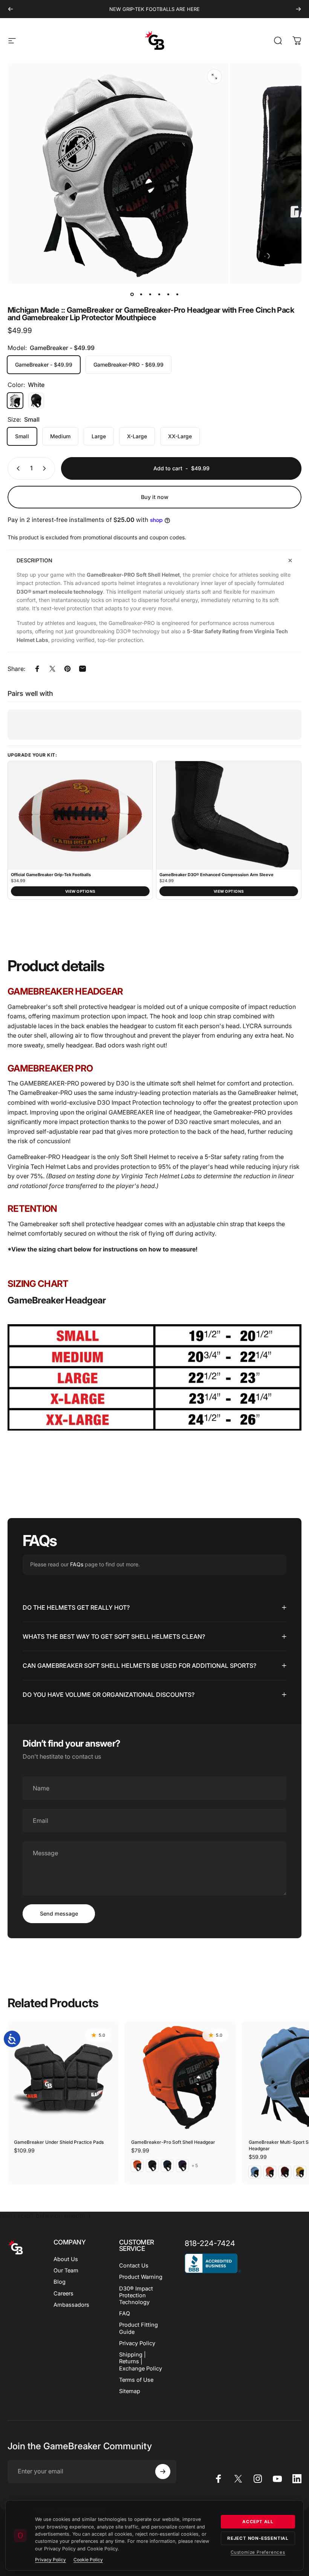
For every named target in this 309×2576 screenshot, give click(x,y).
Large (99, 436)
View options (80, 891)
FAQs (77, 1564)
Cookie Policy (88, 2560)
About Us (66, 2259)
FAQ (125, 2313)
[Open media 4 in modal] (214, 77)
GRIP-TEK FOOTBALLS (149, 9)
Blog (60, 2282)
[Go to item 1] (141, 294)
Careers (63, 2294)
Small (22, 436)
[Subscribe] (163, 2472)
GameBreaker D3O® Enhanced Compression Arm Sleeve (216, 875)
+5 (195, 2166)
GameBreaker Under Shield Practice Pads (59, 2142)
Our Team (66, 2271)
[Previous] (11, 9)
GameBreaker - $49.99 (44, 365)
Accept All (258, 2522)
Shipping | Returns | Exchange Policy (141, 2361)
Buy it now (155, 497)
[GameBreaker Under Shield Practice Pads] (63, 2077)
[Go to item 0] (132, 294)
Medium (60, 436)
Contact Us (134, 2266)
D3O (181, 1122)
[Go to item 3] (159, 294)
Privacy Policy (137, 2343)
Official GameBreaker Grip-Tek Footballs (51, 875)
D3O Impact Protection (129, 1102)
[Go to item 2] (150, 294)
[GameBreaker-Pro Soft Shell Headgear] (180, 2077)
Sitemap (130, 2391)
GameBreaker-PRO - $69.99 (128, 365)
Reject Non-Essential (258, 2538)
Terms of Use (136, 2380)
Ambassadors (71, 2305)
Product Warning (141, 2277)
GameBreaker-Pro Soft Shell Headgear (173, 2142)
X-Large (137, 436)
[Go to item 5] (168, 294)
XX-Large (180, 436)
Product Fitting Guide (138, 2328)
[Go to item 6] (177, 294)
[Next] (298, 9)
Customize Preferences (258, 2552)
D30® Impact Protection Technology (136, 2295)
